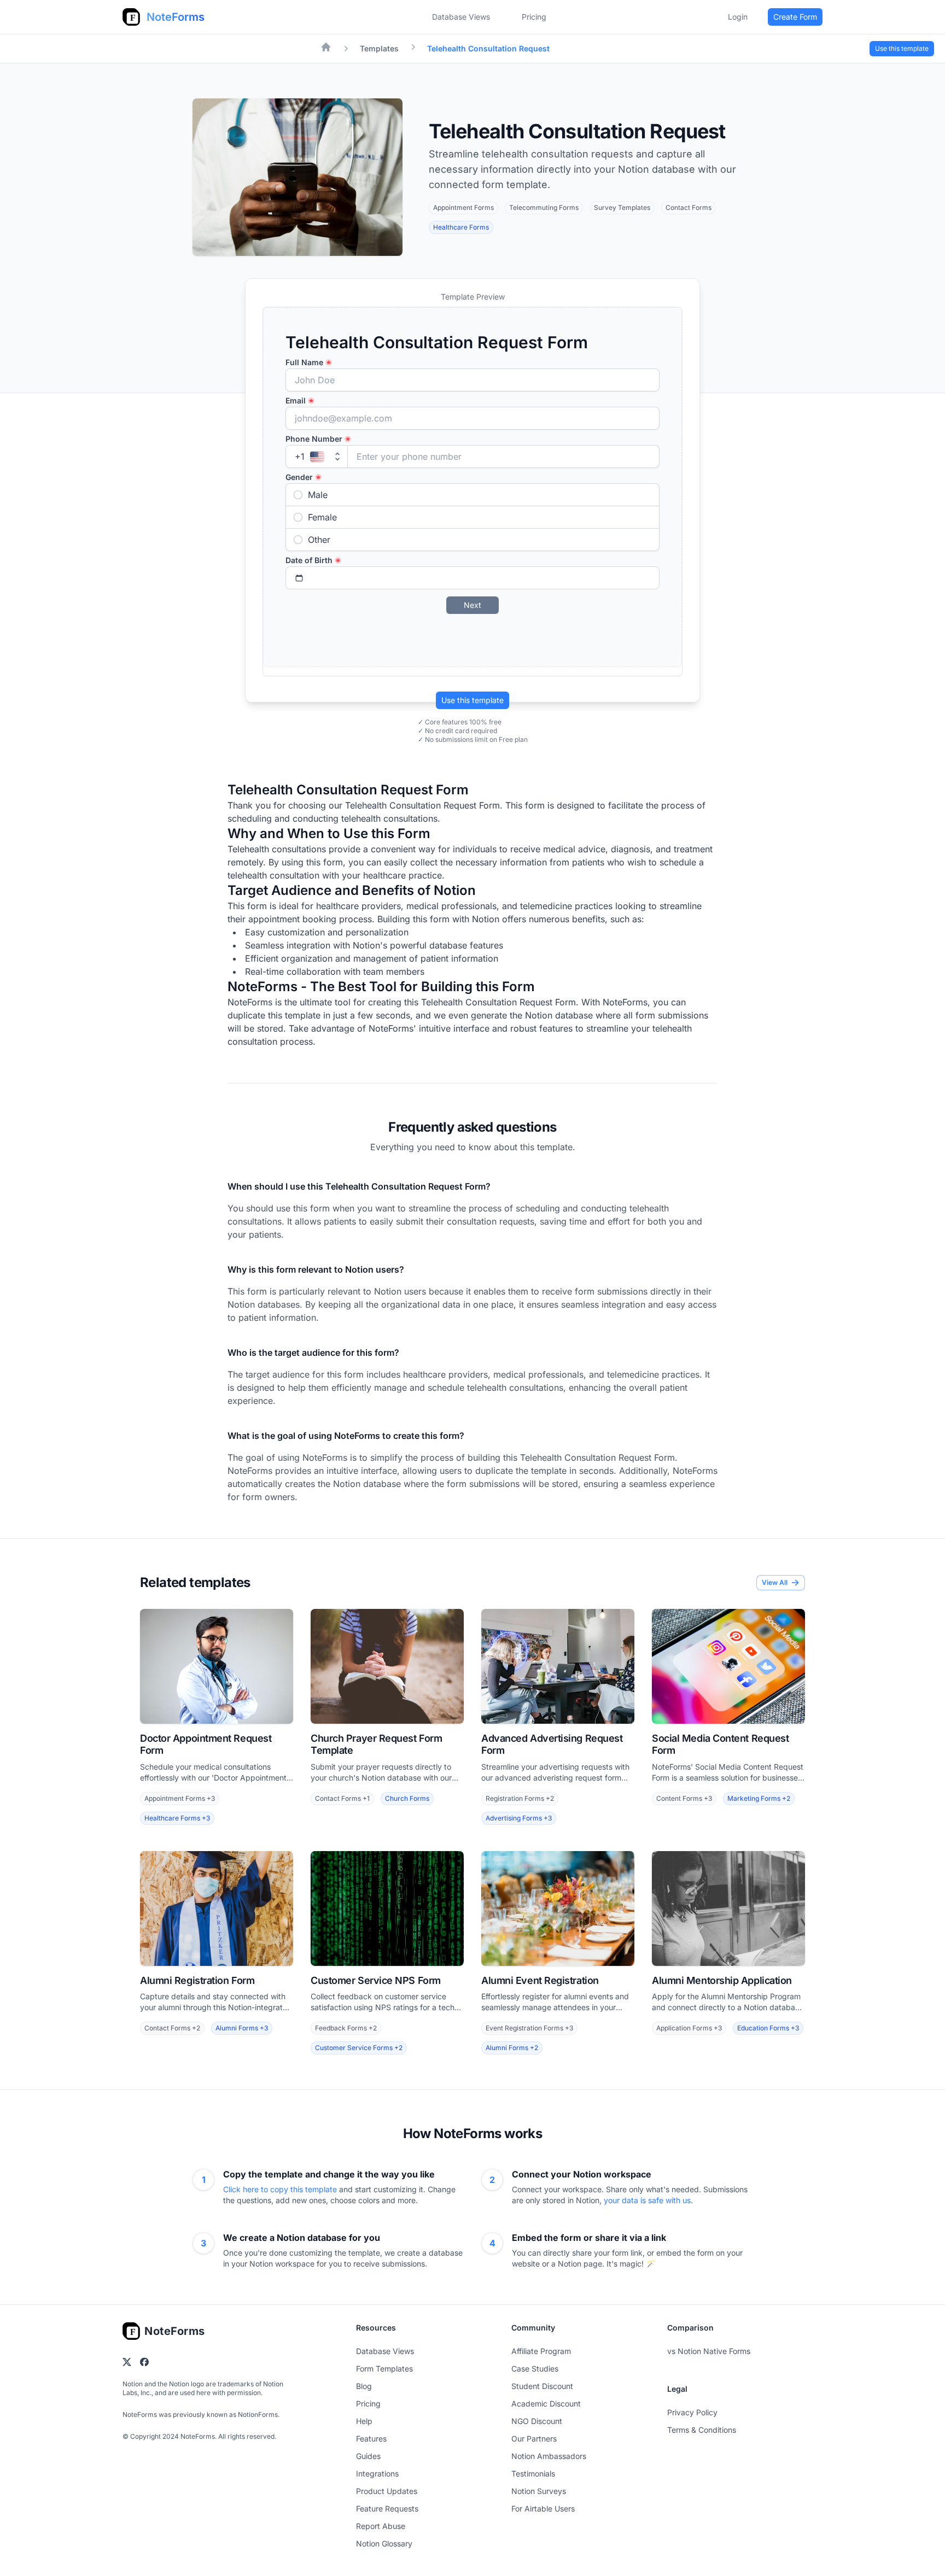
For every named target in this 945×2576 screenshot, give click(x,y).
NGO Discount (537, 2421)
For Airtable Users (543, 2508)
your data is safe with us (647, 2200)
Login (738, 17)
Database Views (461, 17)
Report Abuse (381, 2526)
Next (472, 605)
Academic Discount (546, 2404)
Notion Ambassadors (549, 2456)
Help (364, 2421)
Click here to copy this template (281, 2189)
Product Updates (387, 2491)
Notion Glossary (384, 2543)
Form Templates (384, 2369)
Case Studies (535, 2369)
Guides (368, 2456)
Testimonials (533, 2473)
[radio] (472, 495)
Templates (379, 48)
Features (371, 2439)
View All (775, 1582)
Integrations (377, 2473)
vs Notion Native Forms (709, 2351)
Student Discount (542, 2386)
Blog (364, 2386)
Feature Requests (387, 2508)
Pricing (368, 2404)
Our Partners (534, 2439)
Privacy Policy (692, 2412)
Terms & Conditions (702, 2430)
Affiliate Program (541, 2351)
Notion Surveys (539, 2491)
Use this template (472, 700)
